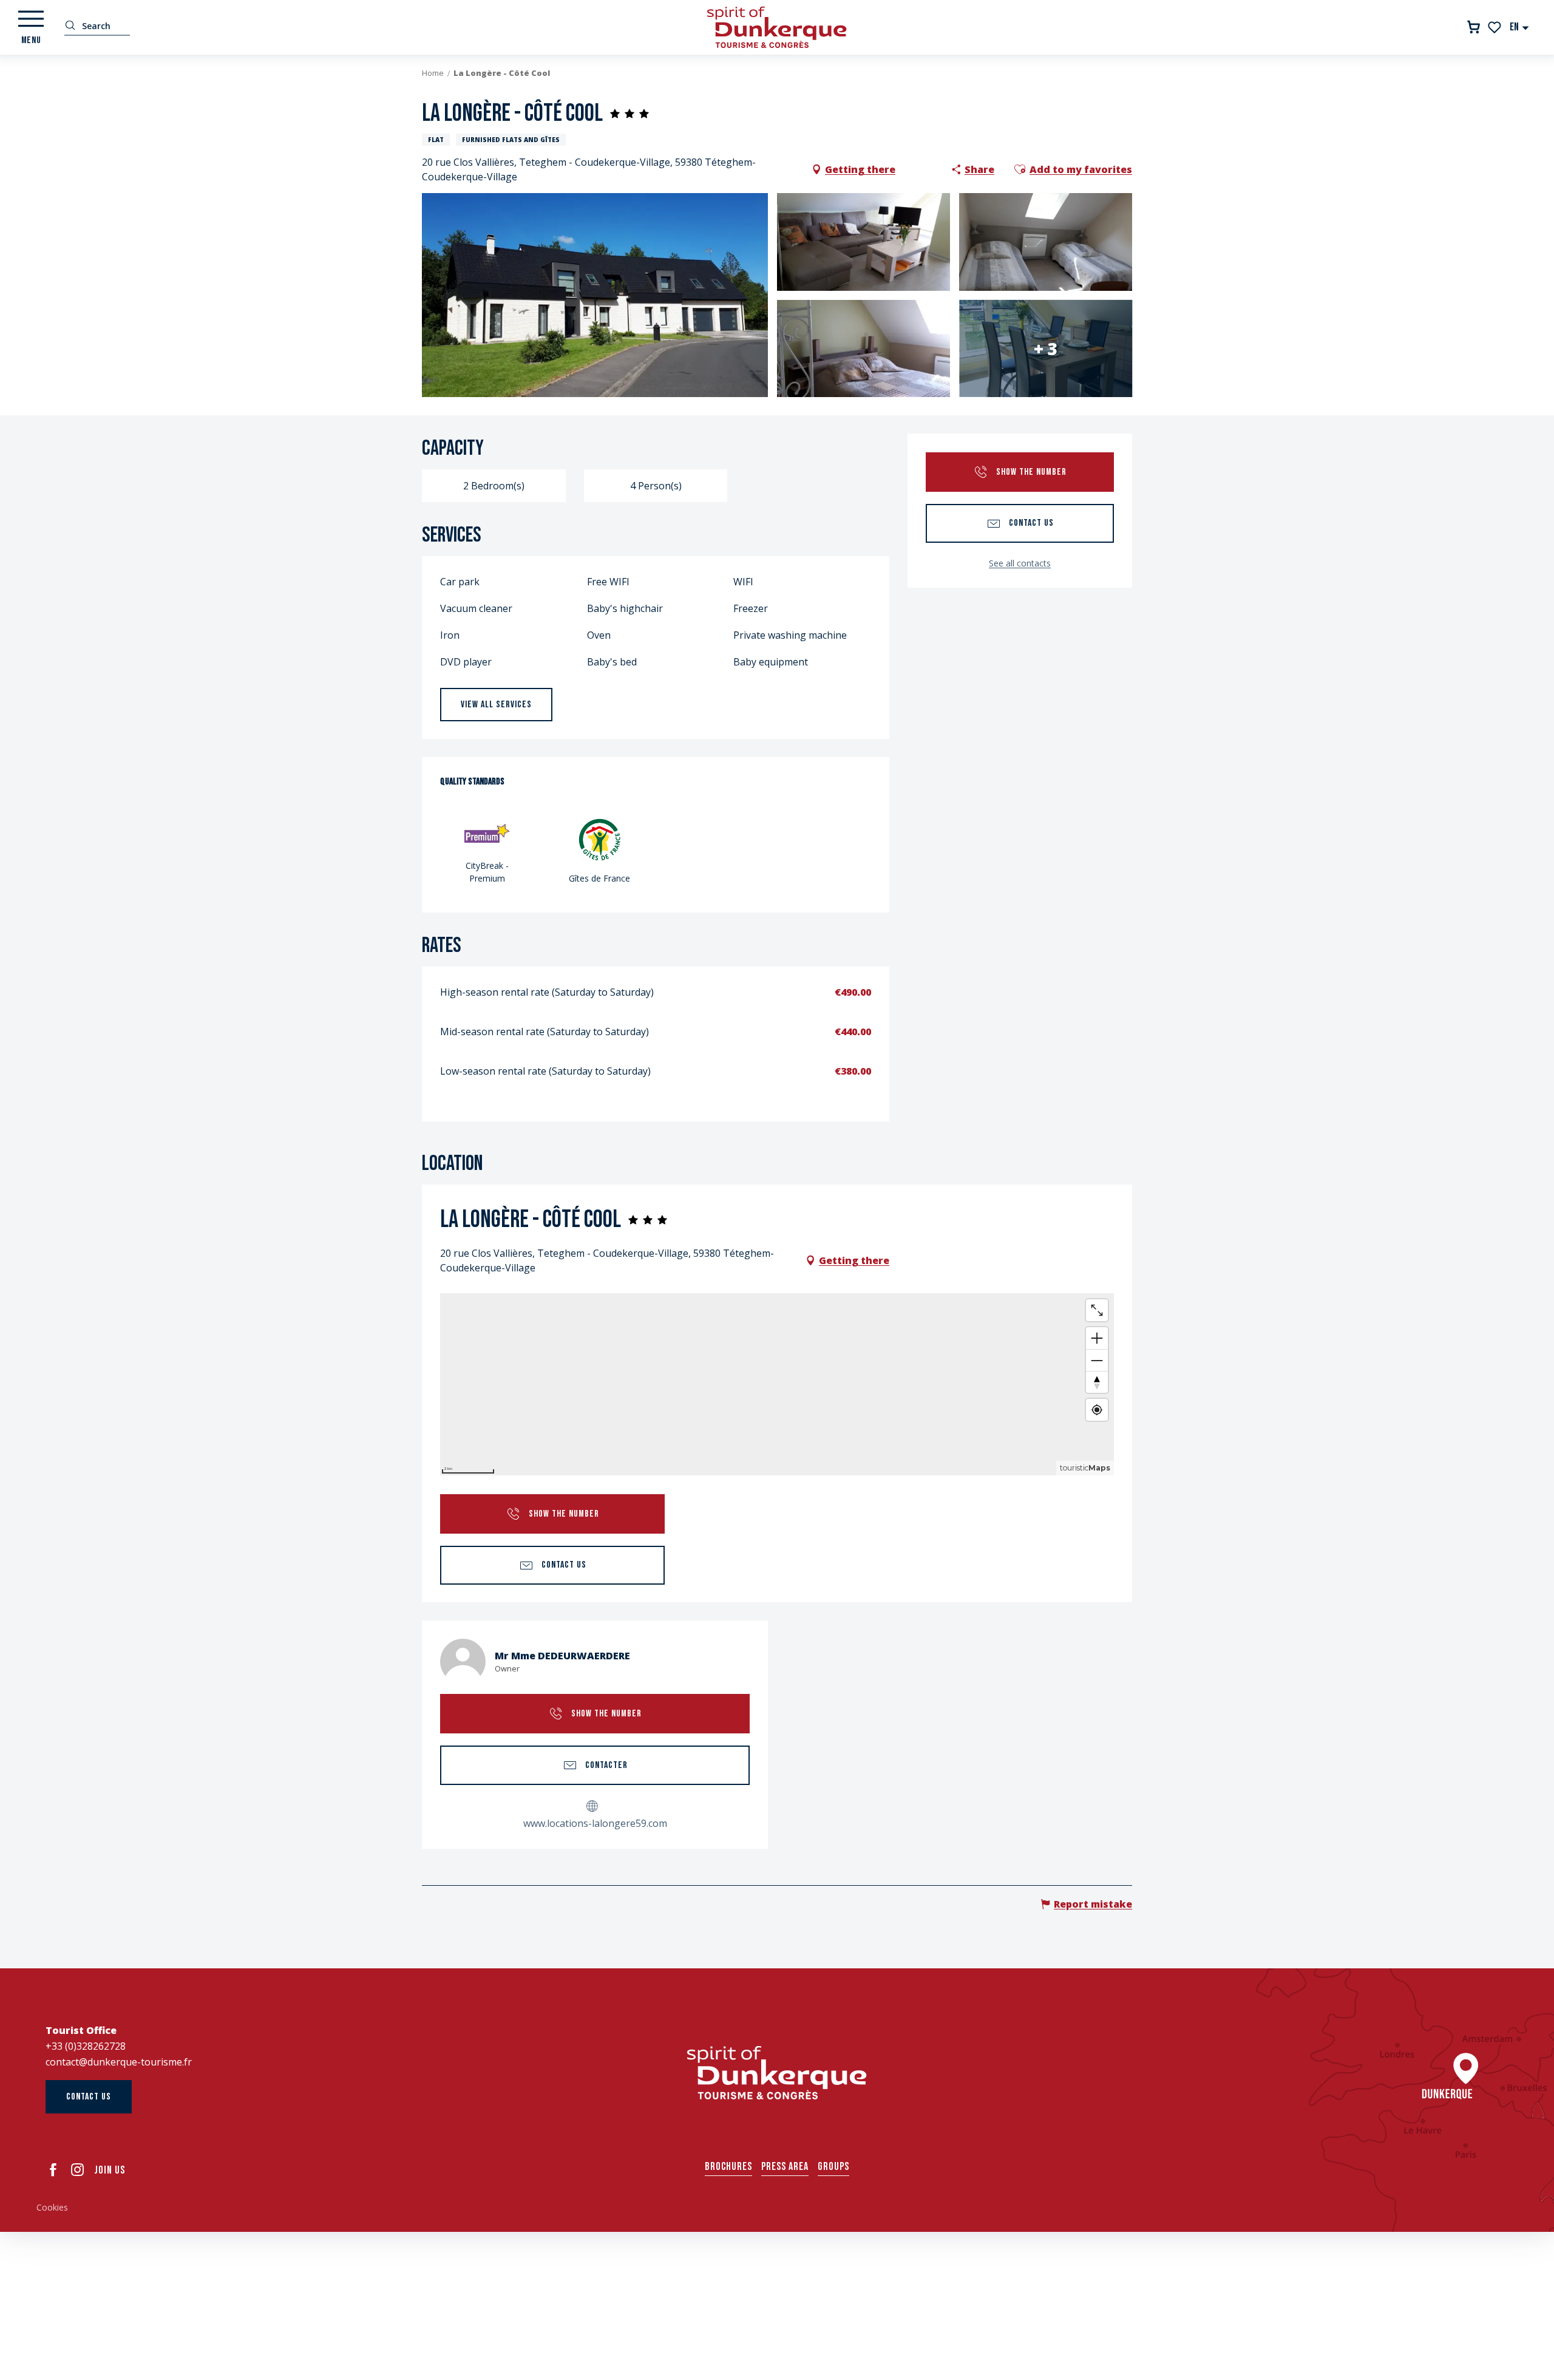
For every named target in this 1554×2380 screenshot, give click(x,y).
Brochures (728, 2167)
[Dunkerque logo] (777, 2073)
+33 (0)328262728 (86, 2046)
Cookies (52, 2207)
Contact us (89, 2097)
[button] (1520, 27)
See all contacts (1020, 563)
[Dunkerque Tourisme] (777, 27)
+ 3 (1046, 348)
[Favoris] (1495, 27)
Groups (833, 2167)
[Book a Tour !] (1474, 27)
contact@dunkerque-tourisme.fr (119, 2062)
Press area (785, 2167)
